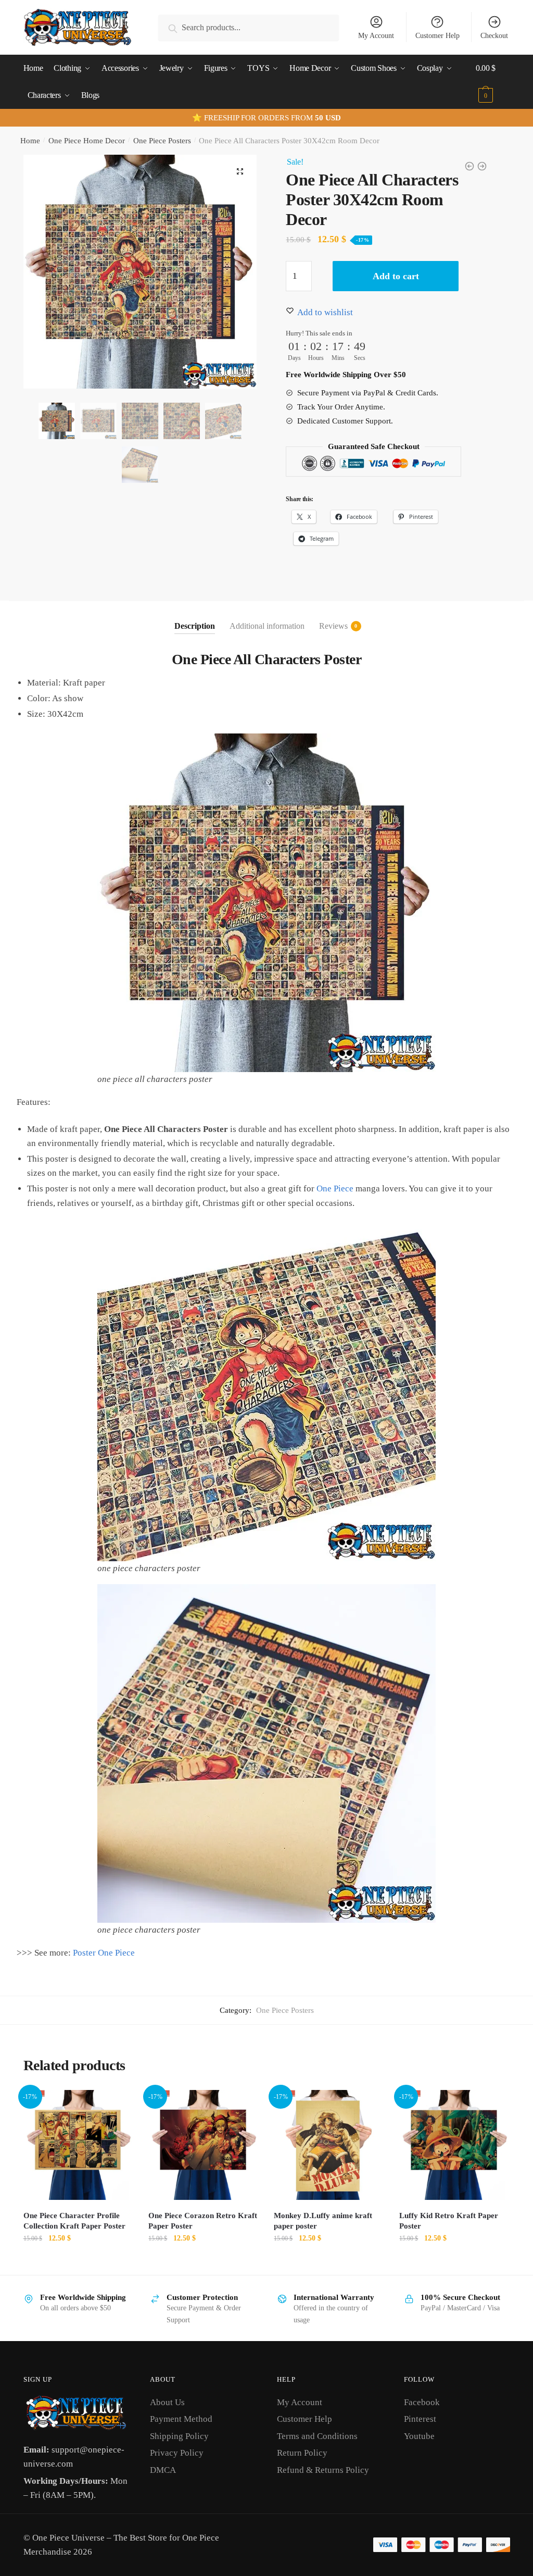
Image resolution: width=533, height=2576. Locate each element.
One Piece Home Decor (87, 141)
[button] (240, 171)
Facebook (422, 2402)
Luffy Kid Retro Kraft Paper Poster (449, 2221)
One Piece (335, 1189)
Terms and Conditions (317, 2436)
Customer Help (437, 36)
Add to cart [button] (78, 2261)
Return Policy (302, 2453)
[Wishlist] (117, 2106)
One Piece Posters (162, 141)
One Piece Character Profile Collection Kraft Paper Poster (74, 2221)
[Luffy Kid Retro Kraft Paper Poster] (454, 2145)
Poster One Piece (104, 1953)
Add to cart (396, 276)
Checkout (494, 36)
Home (30, 141)
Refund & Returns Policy (323, 2470)
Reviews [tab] (333, 626)
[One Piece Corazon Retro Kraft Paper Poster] (203, 2145)
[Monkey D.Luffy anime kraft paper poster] (329, 2145)
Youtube (419, 2436)
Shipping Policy (179, 2436)
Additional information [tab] (267, 626)
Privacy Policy (177, 2453)
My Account (376, 36)
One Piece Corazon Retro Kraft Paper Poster (203, 2221)
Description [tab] (195, 626)
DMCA (163, 2470)
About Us (167, 2402)
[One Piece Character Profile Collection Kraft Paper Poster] (78, 2145)
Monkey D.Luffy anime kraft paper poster (323, 2221)
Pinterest (420, 2419)
